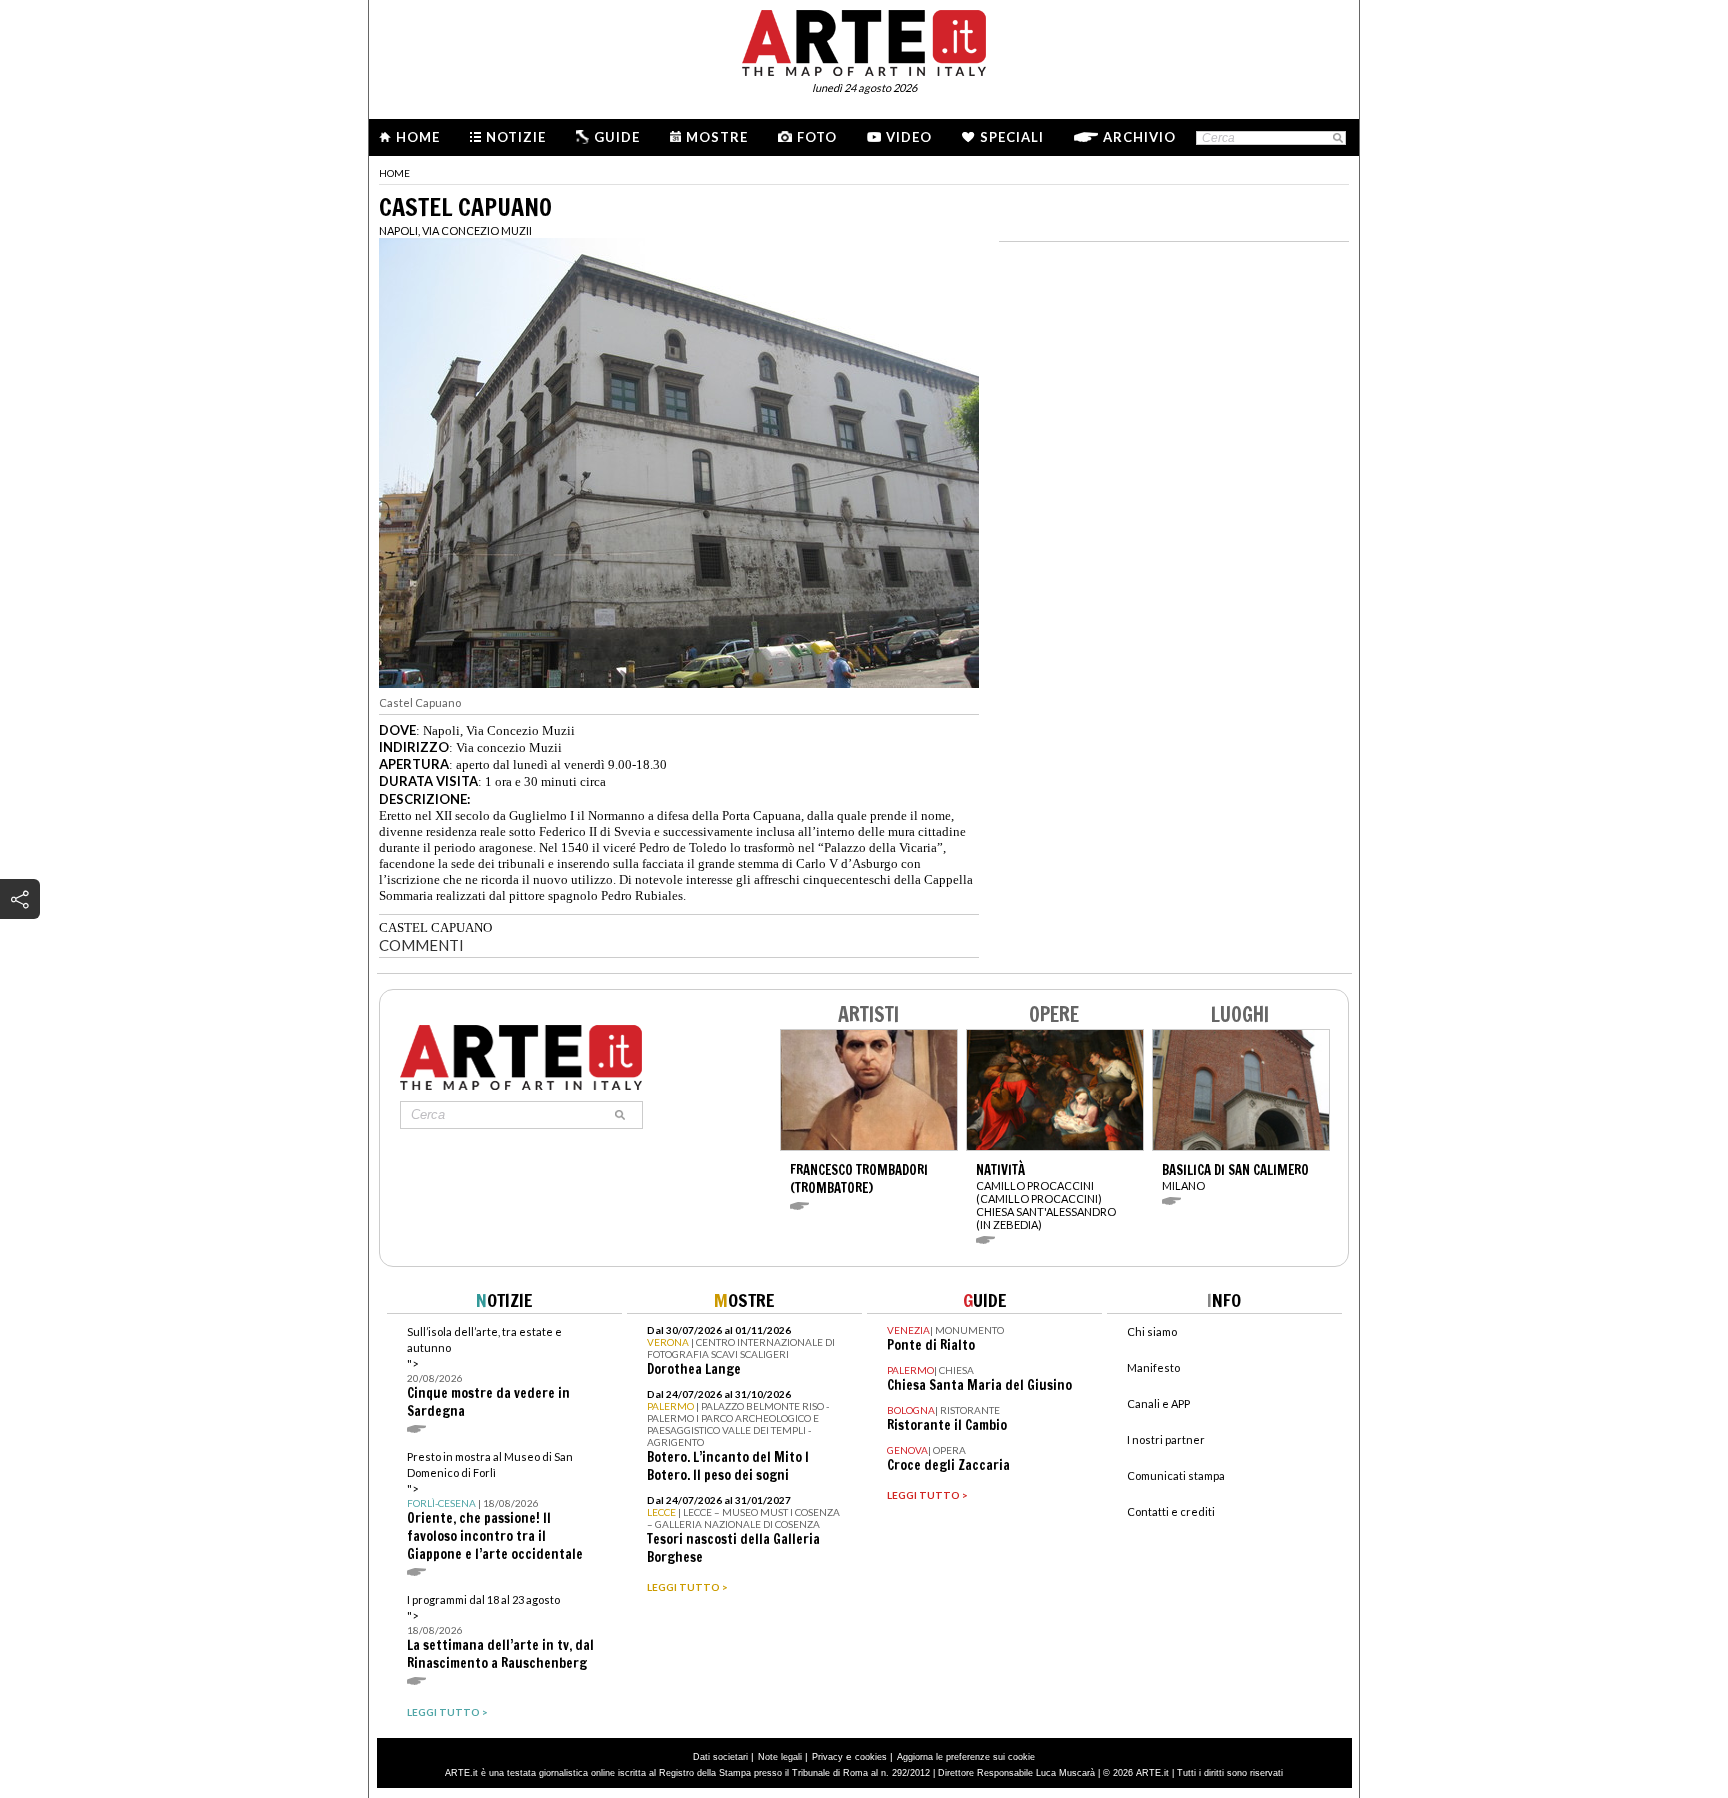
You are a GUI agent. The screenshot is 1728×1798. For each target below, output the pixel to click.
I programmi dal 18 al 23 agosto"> (500, 1632)
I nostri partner (1166, 1439)
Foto (817, 137)
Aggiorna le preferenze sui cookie (966, 1757)
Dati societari (720, 1757)
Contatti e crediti (1171, 1511)
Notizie (516, 137)
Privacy (827, 1757)
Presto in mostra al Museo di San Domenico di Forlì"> (495, 1506)
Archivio (1139, 137)
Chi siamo (1152, 1331)
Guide (617, 137)
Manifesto (1153, 1367)
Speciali (1012, 137)
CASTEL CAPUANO (435, 927)
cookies (871, 1757)
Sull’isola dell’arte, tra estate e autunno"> (488, 1372)
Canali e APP (1158, 1403)
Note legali (780, 1757)
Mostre (717, 137)
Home (418, 137)
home (394, 173)
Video (909, 137)
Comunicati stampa (1176, 1475)
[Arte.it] (864, 40)
